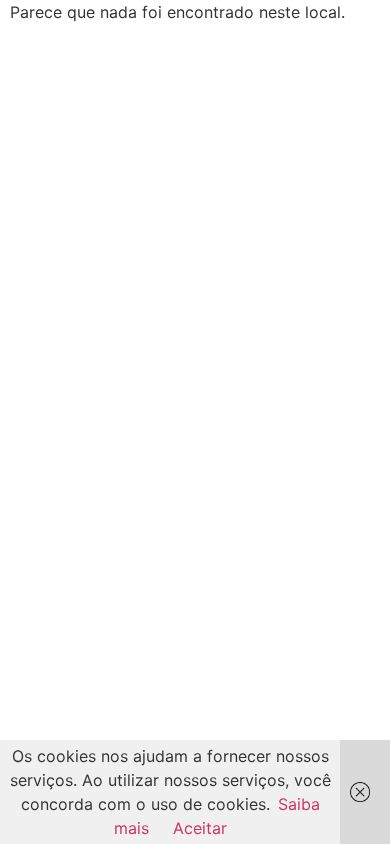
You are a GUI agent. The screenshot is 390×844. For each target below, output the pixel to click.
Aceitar (200, 828)
